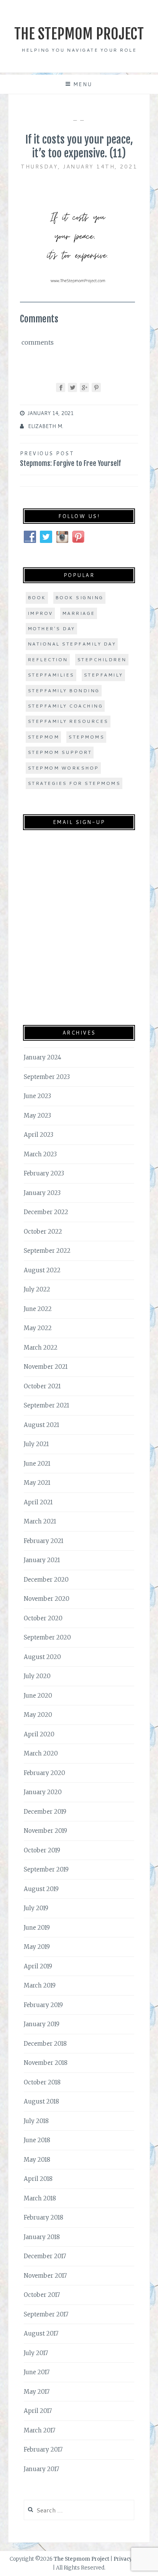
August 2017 (41, 2333)
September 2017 (46, 2314)
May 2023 (37, 1116)
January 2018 (42, 2237)
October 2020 (43, 1618)
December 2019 (45, 1812)
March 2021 (40, 1521)
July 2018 (36, 2121)
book (37, 597)
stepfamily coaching (65, 706)
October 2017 (42, 2295)
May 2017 (37, 2392)
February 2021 (44, 1541)
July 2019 (36, 1908)
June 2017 (37, 2372)
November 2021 (46, 1367)
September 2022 (47, 1251)
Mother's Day (51, 628)
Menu (83, 84)
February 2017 (43, 2449)
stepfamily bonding (64, 691)
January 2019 (42, 2024)
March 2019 (40, 1985)
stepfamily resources (68, 721)
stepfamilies (51, 675)
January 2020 (43, 1792)
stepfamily (103, 675)
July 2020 (37, 1676)
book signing (79, 597)
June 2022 (38, 1309)
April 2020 (39, 1734)
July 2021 (36, 1444)
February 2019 (43, 2005)
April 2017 (38, 2411)
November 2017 (45, 2276)
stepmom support (60, 752)
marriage (79, 613)
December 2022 (46, 1212)
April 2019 (38, 1966)
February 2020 (44, 1773)
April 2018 (38, 2179)
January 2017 (41, 2469)
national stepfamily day (72, 644)
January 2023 (42, 1193)
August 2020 (42, 1657)
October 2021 (42, 1386)
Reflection (48, 660)
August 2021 (41, 1425)
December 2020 (46, 1580)
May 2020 (38, 1715)
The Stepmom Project (79, 34)
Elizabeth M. (46, 426)
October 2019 (42, 1850)
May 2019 (37, 1947)
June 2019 (37, 1928)
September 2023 (47, 1077)
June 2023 (37, 1096)
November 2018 (46, 2063)
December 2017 (45, 2256)
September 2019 (46, 1869)
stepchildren (102, 660)
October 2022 (43, 1232)
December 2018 (45, 2044)
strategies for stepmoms (74, 783)
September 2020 (47, 1637)
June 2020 (38, 1696)
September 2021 (46, 1405)
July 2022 (37, 1289)
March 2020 (41, 1753)
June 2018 (37, 2140)
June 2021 (37, 1464)
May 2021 (37, 1483)
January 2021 (42, 1560)
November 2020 (47, 1599)
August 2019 (41, 1889)
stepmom (44, 737)
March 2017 (39, 2430)
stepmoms (86, 737)
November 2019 (45, 1831)
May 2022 (38, 1328)
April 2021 (38, 1502)
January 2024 (43, 1057)
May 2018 (37, 2160)
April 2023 (39, 1135)
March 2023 (40, 1154)
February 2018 (44, 2217)
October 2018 (42, 2082)
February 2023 (44, 1173)
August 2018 (41, 2101)
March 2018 (40, 2198)
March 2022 (41, 1348)
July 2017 (36, 2353)
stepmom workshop (63, 768)
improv (40, 613)
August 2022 (42, 1270)
